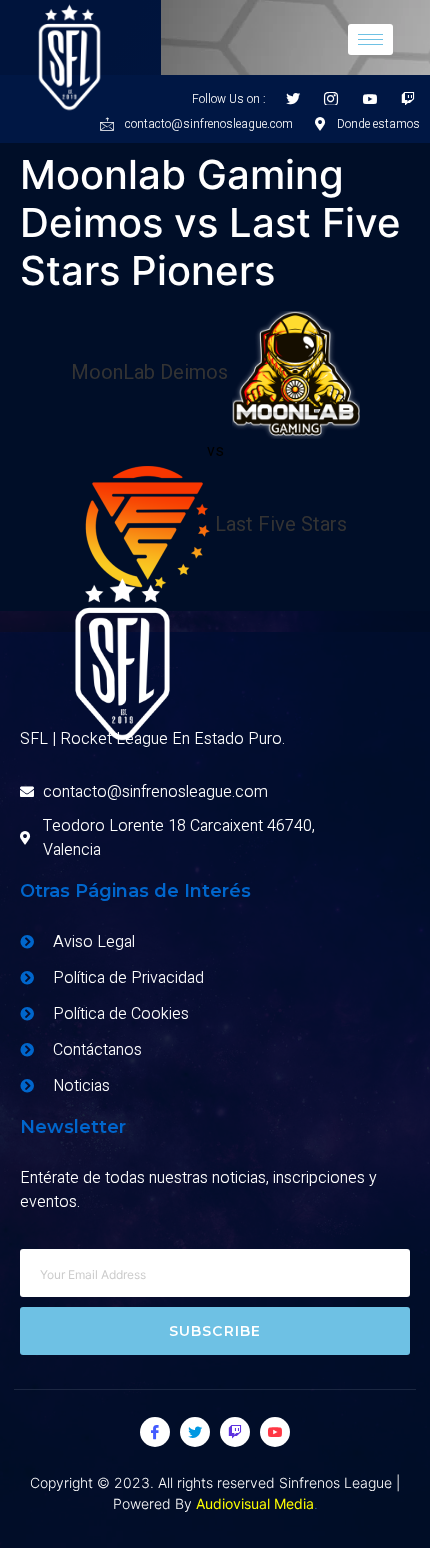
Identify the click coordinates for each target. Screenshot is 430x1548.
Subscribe (215, 1331)
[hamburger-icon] (370, 39)
